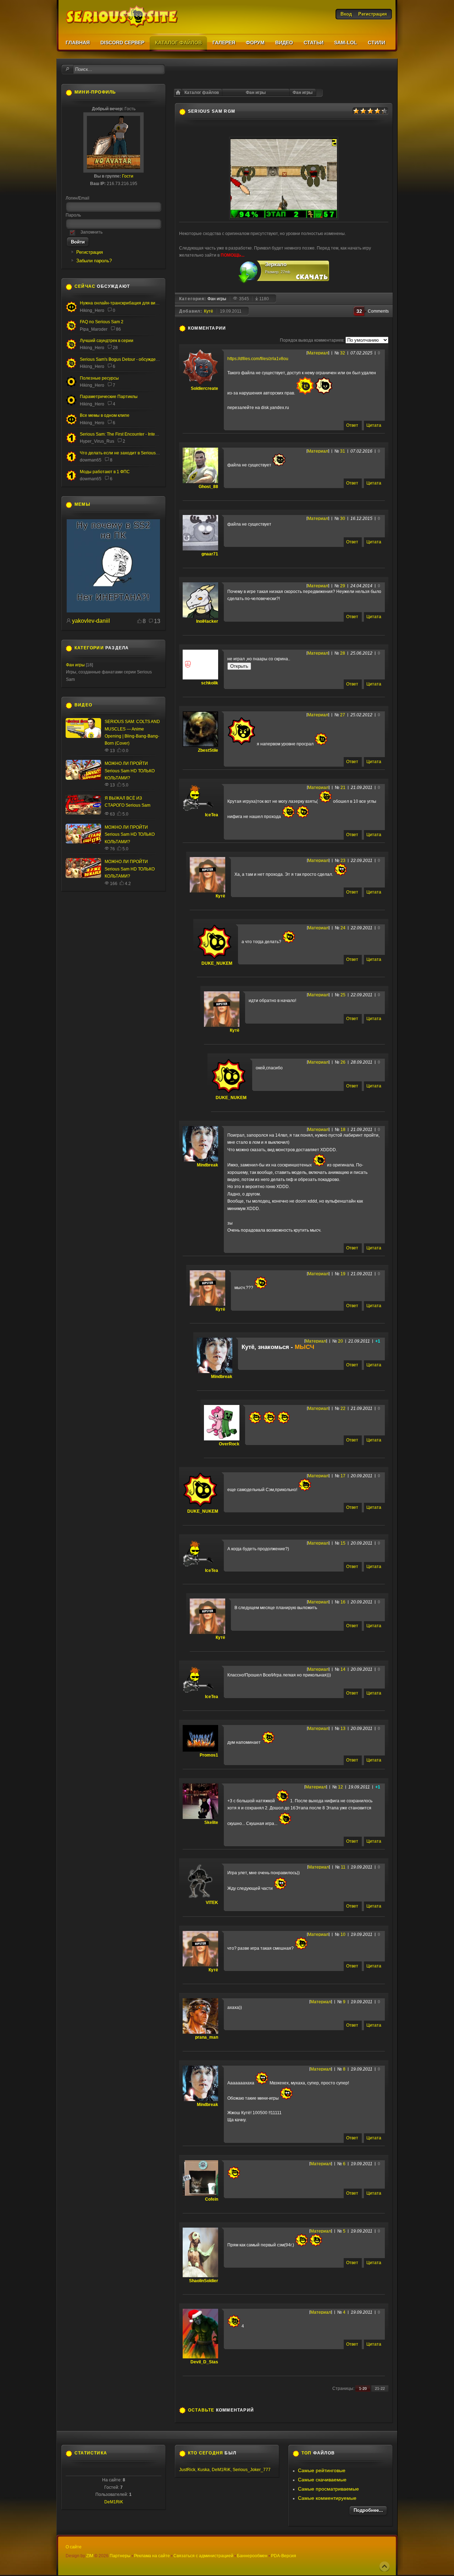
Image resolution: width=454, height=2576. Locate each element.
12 (340, 1787)
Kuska (204, 2470)
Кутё (209, 311)
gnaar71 (210, 554)
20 (340, 1341)
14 (343, 1669)
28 (343, 653)
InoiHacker (207, 621)
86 (118, 329)
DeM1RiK (114, 2502)
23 (343, 861)
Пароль (73, 215)
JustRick (187, 2470)
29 (343, 586)
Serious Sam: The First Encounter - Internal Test (126, 434)
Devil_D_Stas (204, 2362)
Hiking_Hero (92, 310)
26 (343, 1062)
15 (343, 1543)
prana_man (207, 2037)
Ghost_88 (208, 487)
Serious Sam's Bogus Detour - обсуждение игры (127, 359)
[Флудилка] (71, 311)
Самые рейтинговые (322, 2470)
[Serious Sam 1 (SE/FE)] (71, 442)
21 (343, 788)
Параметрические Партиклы (109, 397)
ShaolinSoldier (204, 2281)
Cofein (212, 2199)
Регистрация (90, 252)
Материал (318, 353)
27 (343, 715)
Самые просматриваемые (328, 2489)
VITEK (212, 1903)
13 (343, 1729)
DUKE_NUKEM (217, 963)
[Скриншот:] (284, 218)
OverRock (229, 1444)
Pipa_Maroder (94, 329)
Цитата (374, 425)
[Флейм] (71, 348)
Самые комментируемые (327, 2498)
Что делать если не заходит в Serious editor (124, 453)
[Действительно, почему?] (113, 611)
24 (343, 928)
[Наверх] (384, 2566)
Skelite (211, 1822)
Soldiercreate (204, 388)
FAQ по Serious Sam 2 (102, 322)
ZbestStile (208, 750)
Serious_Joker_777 (252, 2470)
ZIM (90, 2556)
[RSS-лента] (230, 328)
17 (343, 1476)
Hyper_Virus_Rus (97, 441)
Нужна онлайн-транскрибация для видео (121, 303)
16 (343, 1602)
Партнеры (120, 2556)
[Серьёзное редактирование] (71, 386)
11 (343, 1867)
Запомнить (92, 232)
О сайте (74, 2547)
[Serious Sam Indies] (71, 367)
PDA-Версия (284, 2556)
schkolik (210, 683)
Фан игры (303, 93)
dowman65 (91, 460)
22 (343, 1409)
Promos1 (209, 1755)
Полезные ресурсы (99, 378)
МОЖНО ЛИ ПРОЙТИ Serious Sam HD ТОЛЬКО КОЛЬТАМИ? (130, 771)
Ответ (352, 425)
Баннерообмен (252, 2556)
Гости (128, 176)
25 (343, 995)
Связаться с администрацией (203, 2556)
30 (343, 519)
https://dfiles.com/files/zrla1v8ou (258, 359)
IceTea (212, 815)
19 (343, 1274)
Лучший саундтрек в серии (107, 341)
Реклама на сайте (152, 2556)
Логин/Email (77, 198)
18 (343, 1130)
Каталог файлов (202, 93)
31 (343, 451)
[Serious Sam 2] (71, 330)
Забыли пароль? (94, 261)
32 (343, 353)
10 (343, 1934)
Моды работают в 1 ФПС (105, 472)
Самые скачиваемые (322, 2480)
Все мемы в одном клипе (105, 415)
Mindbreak (207, 1165)
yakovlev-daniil (91, 621)
